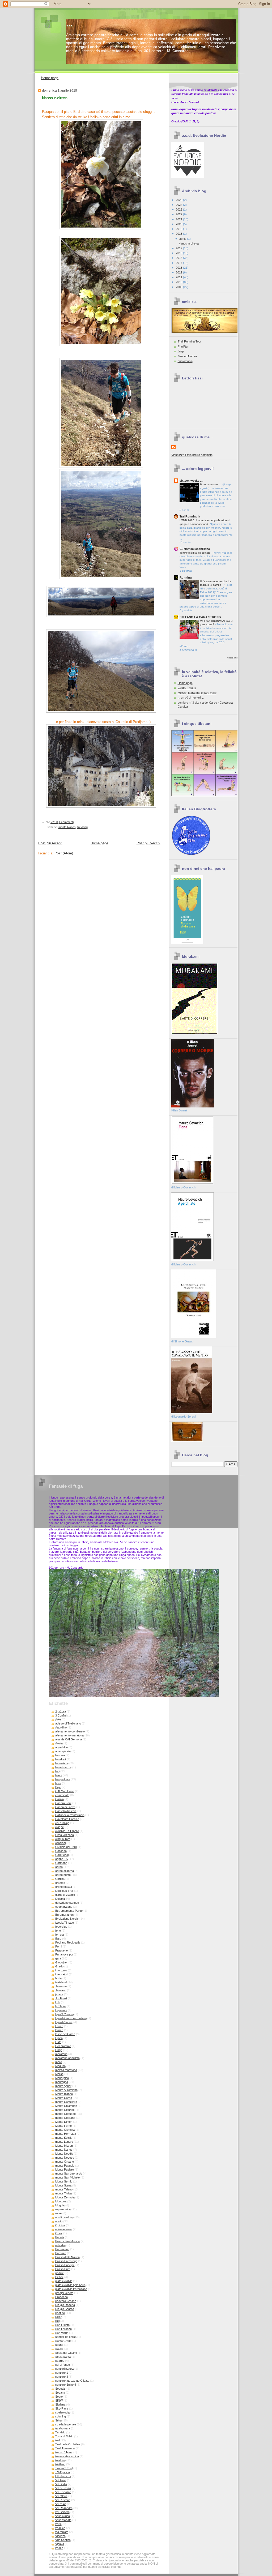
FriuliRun (183, 346)
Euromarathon (64, 1915)
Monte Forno (63, 2126)
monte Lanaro (64, 2142)
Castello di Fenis (66, 1811)
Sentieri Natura (187, 356)
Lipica (59, 2038)
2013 (179, 268)
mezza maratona (66, 2070)
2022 (179, 214)
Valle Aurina (63, 2516)
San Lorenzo (63, 2329)
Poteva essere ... (211, 484)
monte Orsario (65, 2162)
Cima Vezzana (65, 1835)
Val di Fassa (63, 2488)
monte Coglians (65, 2118)
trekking (82, 827)
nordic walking (64, 2217)
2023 (179, 209)
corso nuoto (63, 1875)
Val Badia (61, 2484)
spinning (61, 2416)
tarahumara (63, 2428)
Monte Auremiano (66, 2090)
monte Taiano (64, 2189)
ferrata (59, 1935)
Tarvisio (60, 2432)
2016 (179, 253)
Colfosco (61, 1851)
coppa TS (61, 1859)
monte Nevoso (65, 2158)
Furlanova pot (64, 1954)
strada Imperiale (66, 2424)
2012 (179, 272)
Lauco (59, 2026)
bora (58, 1783)
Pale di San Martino (68, 2241)
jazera (59, 1994)
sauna (59, 2345)
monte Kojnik (63, 2138)
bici (57, 1771)
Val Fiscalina (63, 2492)
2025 (179, 200)
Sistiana (60, 2404)
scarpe (60, 2361)
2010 (179, 282)
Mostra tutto (232, 658)
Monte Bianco (64, 2094)
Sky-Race (62, 2408)
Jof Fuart (61, 1998)
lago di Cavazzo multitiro (71, 2018)
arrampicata (63, 1751)
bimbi (59, 1775)
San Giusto (62, 2325)
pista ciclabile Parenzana (71, 2289)
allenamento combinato (70, 1731)
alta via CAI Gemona (69, 1739)
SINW (59, 2400)
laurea (59, 2030)
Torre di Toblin (64, 2436)
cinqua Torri (63, 1839)
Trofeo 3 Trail (64, 2468)
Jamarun (61, 1986)
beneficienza (63, 1767)
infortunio (61, 1970)
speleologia (62, 2412)
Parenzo (61, 2253)
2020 (179, 224)
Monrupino (62, 2078)
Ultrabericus (63, 2476)
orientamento (64, 2229)
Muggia (60, 2205)
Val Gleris (61, 2496)
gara (58, 1958)
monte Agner (63, 2086)
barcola (60, 1755)
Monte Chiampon (66, 2106)
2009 (179, 287)
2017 (179, 248)
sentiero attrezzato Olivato (72, 2381)
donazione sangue (67, 1903)
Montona (61, 2201)
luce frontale (63, 2046)
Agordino (61, 1727)
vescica (60, 2528)
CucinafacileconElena (195, 549)
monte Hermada (66, 2134)
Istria (58, 1978)
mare (59, 2062)
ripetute (60, 2313)
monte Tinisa (63, 2193)
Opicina (60, 2225)
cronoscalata (64, 1887)
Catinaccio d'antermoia (70, 1815)
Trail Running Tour (190, 341)
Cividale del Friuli (66, 1847)
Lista (58, 2042)
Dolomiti (60, 1899)
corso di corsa (65, 1871)
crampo (60, 1883)
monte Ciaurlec (65, 2110)
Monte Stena (63, 2185)
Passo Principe (65, 2265)
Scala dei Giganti (66, 2353)
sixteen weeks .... (191, 481)
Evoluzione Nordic (67, 1919)
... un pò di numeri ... (191, 698)
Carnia (59, 1799)
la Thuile (61, 2006)
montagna (62, 2082)
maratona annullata (67, 2058)
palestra (60, 2245)
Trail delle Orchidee (68, 2444)
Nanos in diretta (55, 98)
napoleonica (63, 2209)
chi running (62, 1823)
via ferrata (62, 2532)
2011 (179, 277)
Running (186, 577)
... (69, 23)
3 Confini (61, 1715)
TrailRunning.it (190, 516)
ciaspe (59, 1827)
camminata (62, 1795)
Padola (60, 2237)
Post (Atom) (64, 853)
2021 (179, 219)
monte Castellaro (66, 2102)
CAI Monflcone (65, 1791)
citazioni (60, 1843)
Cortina (60, 1879)
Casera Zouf (63, 1803)
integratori (62, 1974)
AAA (58, 1719)
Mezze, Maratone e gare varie (197, 693)
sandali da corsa (66, 2337)
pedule (59, 2273)
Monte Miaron (64, 2146)
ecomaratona (64, 1907)
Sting (58, 2420)
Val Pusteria (63, 2500)
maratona (61, 2054)
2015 (179, 258)
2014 (179, 263)
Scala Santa (63, 2357)
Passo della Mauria (67, 2257)
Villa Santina (63, 2540)
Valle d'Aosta (63, 2520)
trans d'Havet (64, 2452)
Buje (58, 1787)
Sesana (60, 2393)
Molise (59, 2074)
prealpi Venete (64, 2293)
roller (58, 2317)
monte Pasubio (65, 2166)
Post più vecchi (148, 843)
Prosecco (61, 2297)
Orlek (59, 2233)
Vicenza (60, 2536)
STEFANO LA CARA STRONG (200, 617)
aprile (183, 239)
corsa (59, 1867)
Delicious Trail (64, 1891)
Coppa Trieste (187, 688)
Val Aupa (61, 2480)
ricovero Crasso (66, 2301)
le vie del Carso (65, 2034)
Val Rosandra (64, 2508)
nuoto (59, 2221)
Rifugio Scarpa (65, 2309)
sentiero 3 (62, 2377)
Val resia (61, 2504)
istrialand (61, 1982)
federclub (61, 1927)
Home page (50, 78)
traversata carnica (67, 2456)
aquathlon (61, 1747)
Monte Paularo (65, 2170)
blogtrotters (63, 1779)
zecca (59, 2548)
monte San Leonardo (69, 2173)
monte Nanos (67, 827)
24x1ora (61, 1711)
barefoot (61, 1759)
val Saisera (62, 2512)
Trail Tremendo (65, 2448)
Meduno (60, 2066)
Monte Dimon (64, 2122)
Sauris (59, 2349)
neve (58, 2213)
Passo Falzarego (66, 2261)
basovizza (62, 1763)
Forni (59, 1946)
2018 (179, 234)
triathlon (60, 2464)
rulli (57, 2321)
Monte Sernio (64, 2181)
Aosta (59, 1743)
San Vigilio (62, 2333)
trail (58, 2440)
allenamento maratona (69, 1735)
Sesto (59, 2397)
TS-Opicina (63, 2472)
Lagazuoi (61, 2010)
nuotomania (185, 361)
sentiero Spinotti (65, 2385)
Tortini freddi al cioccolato (195, 553)
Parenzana (62, 2249)
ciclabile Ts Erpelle (67, 1831)
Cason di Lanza (65, 1807)
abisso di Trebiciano (68, 1723)
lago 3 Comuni (64, 2014)
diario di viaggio (65, 1895)
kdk (58, 2002)
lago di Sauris (64, 2022)
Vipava (60, 2544)
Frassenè (61, 1950)
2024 (179, 205)
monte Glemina (65, 2130)
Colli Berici (62, 1855)
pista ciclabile (64, 2281)
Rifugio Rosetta (65, 2305)
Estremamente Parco (69, 1911)
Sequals (60, 2389)
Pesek (59, 2277)
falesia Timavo (65, 1923)
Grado (59, 1966)
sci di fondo (63, 2365)
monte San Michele (67, 2177)
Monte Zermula (65, 2197)
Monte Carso (64, 2098)
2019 (179, 229)
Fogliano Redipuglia (68, 1942)
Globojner (61, 1962)
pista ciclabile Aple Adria (70, 2285)
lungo (59, 2050)
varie (58, 2524)
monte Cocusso (65, 2114)
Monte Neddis (64, 2154)
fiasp (181, 351)
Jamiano (61, 1990)
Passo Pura (63, 2269)
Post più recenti (50, 843)
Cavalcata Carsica (67, 1819)
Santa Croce (63, 2341)
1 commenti (66, 822)
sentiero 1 (62, 2373)
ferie (58, 1931)
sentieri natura (64, 2369)
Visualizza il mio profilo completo (192, 455)
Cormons (61, 1863)
